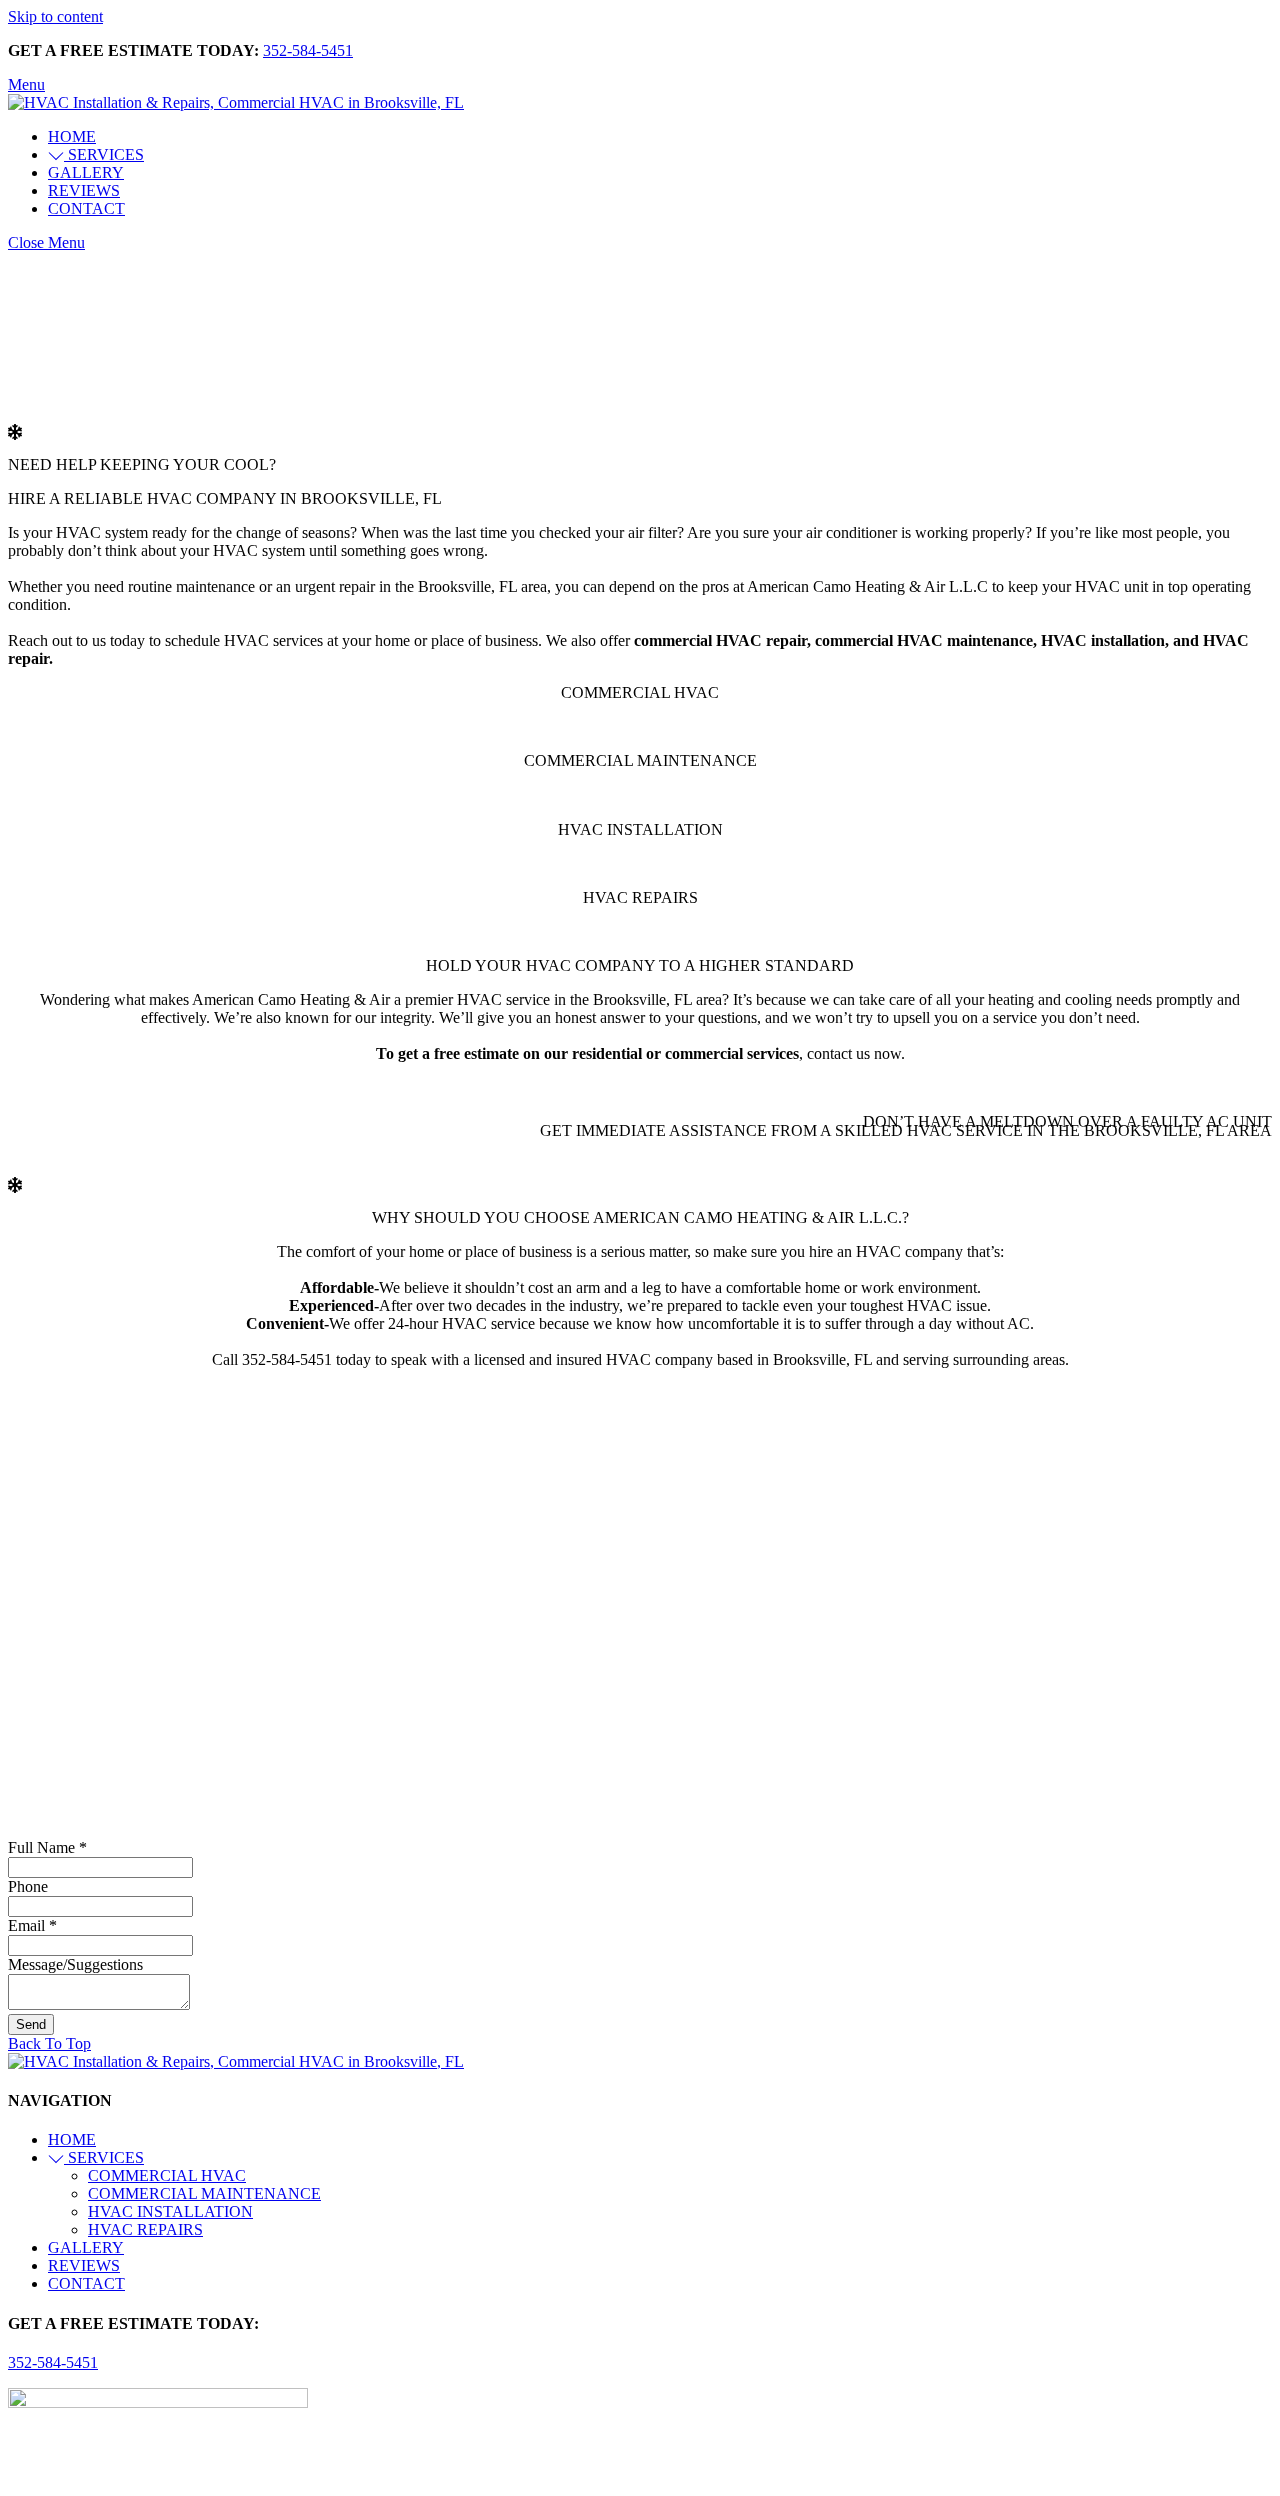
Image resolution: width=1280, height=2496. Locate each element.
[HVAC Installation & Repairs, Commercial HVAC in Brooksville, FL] (236, 102)
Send (31, 2024)
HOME (72, 136)
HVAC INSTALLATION (170, 2211)
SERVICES (104, 154)
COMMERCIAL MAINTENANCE (204, 2193)
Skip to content (55, 16)
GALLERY (86, 172)
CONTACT (86, 208)
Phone (28, 1886)
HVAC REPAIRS (145, 2229)
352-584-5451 (308, 50)
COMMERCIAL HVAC (167, 2175)
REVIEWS (84, 190)
